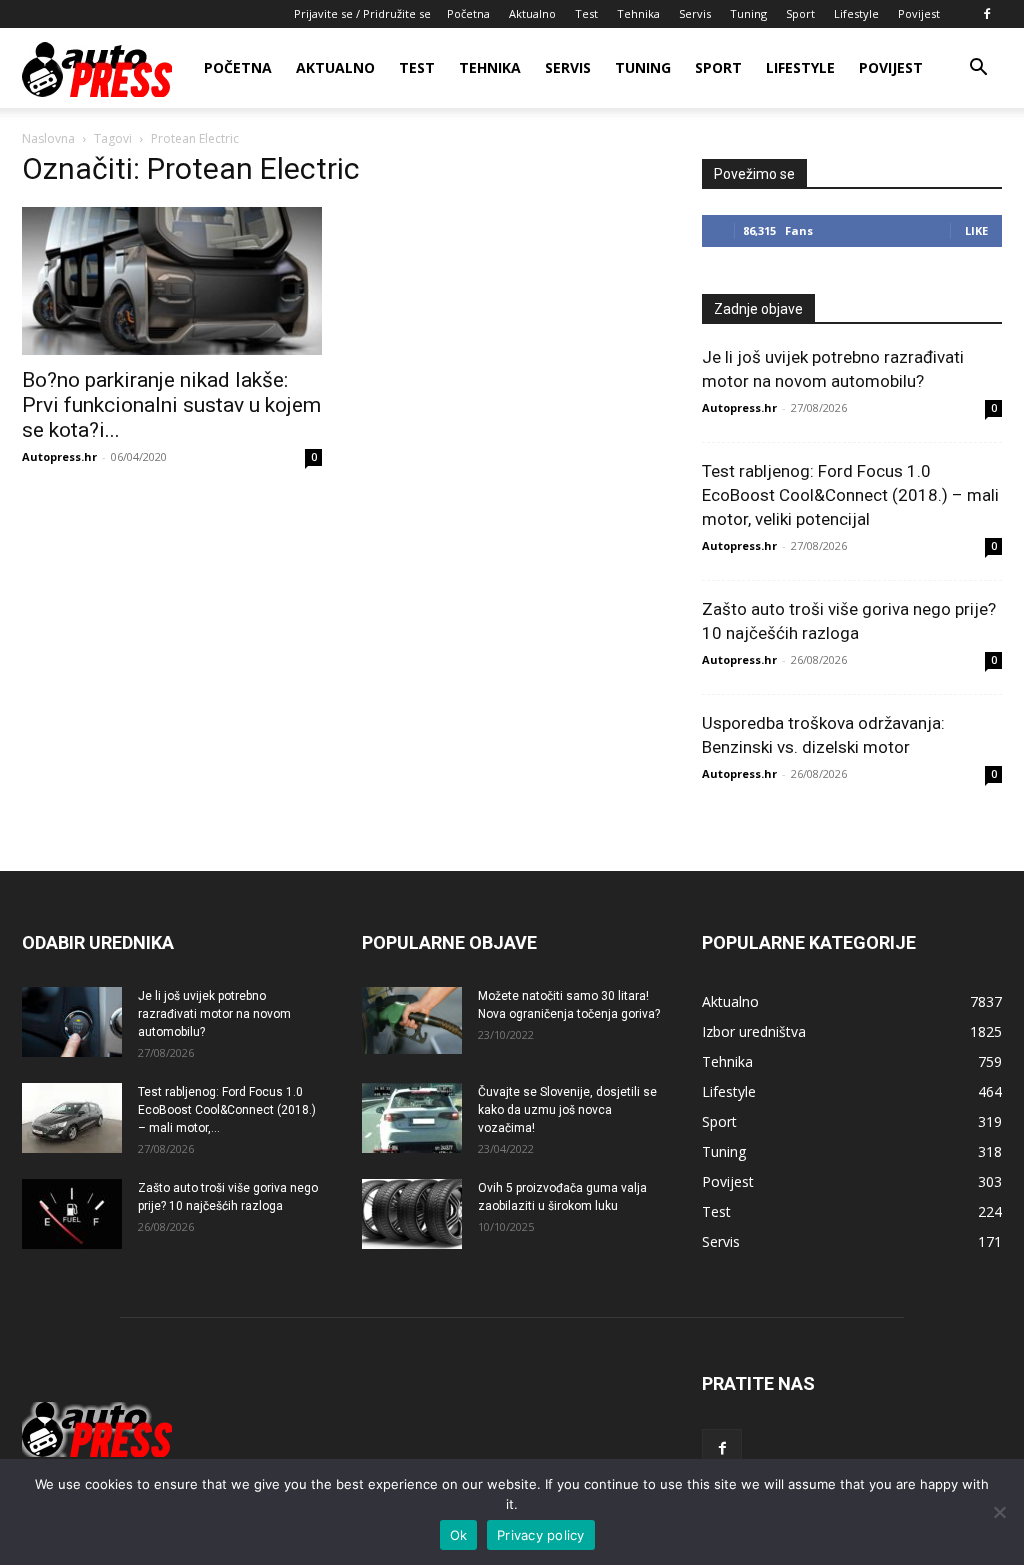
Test (586, 13)
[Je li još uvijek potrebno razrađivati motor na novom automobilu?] (72, 1022)
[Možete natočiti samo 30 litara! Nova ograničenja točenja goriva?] (412, 1020)
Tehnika (638, 13)
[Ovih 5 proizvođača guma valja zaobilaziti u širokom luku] (412, 1214)
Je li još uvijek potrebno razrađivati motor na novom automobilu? (214, 1014)
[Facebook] (987, 14)
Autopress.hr (59, 456)
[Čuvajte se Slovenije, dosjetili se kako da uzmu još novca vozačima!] (412, 1118)
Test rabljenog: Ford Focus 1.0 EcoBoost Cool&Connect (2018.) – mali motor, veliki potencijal (850, 495)
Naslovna (48, 138)
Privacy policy (541, 1535)
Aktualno (532, 13)
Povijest (919, 13)
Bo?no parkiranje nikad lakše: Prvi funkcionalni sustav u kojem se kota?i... (171, 405)
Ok (459, 1535)
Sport (800, 13)
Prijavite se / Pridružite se (362, 13)
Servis (695, 13)
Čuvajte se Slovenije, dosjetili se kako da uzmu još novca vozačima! (567, 1110)
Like (976, 230)
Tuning (748, 13)
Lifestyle (856, 13)
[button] (978, 69)
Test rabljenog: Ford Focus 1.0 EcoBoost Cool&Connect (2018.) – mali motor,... (227, 1110)
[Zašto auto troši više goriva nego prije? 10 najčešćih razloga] (72, 1214)
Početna (468, 13)
